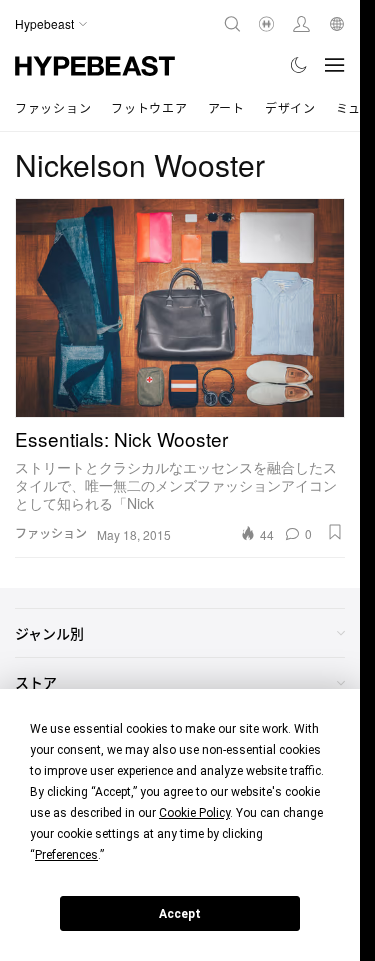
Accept (180, 914)
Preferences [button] (66, 855)
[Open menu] (335, 65)
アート (226, 107)
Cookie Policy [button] (194, 813)
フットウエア (149, 107)
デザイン (290, 107)
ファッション (53, 107)
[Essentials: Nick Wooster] (180, 308)
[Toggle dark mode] (299, 65)
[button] (335, 532)
